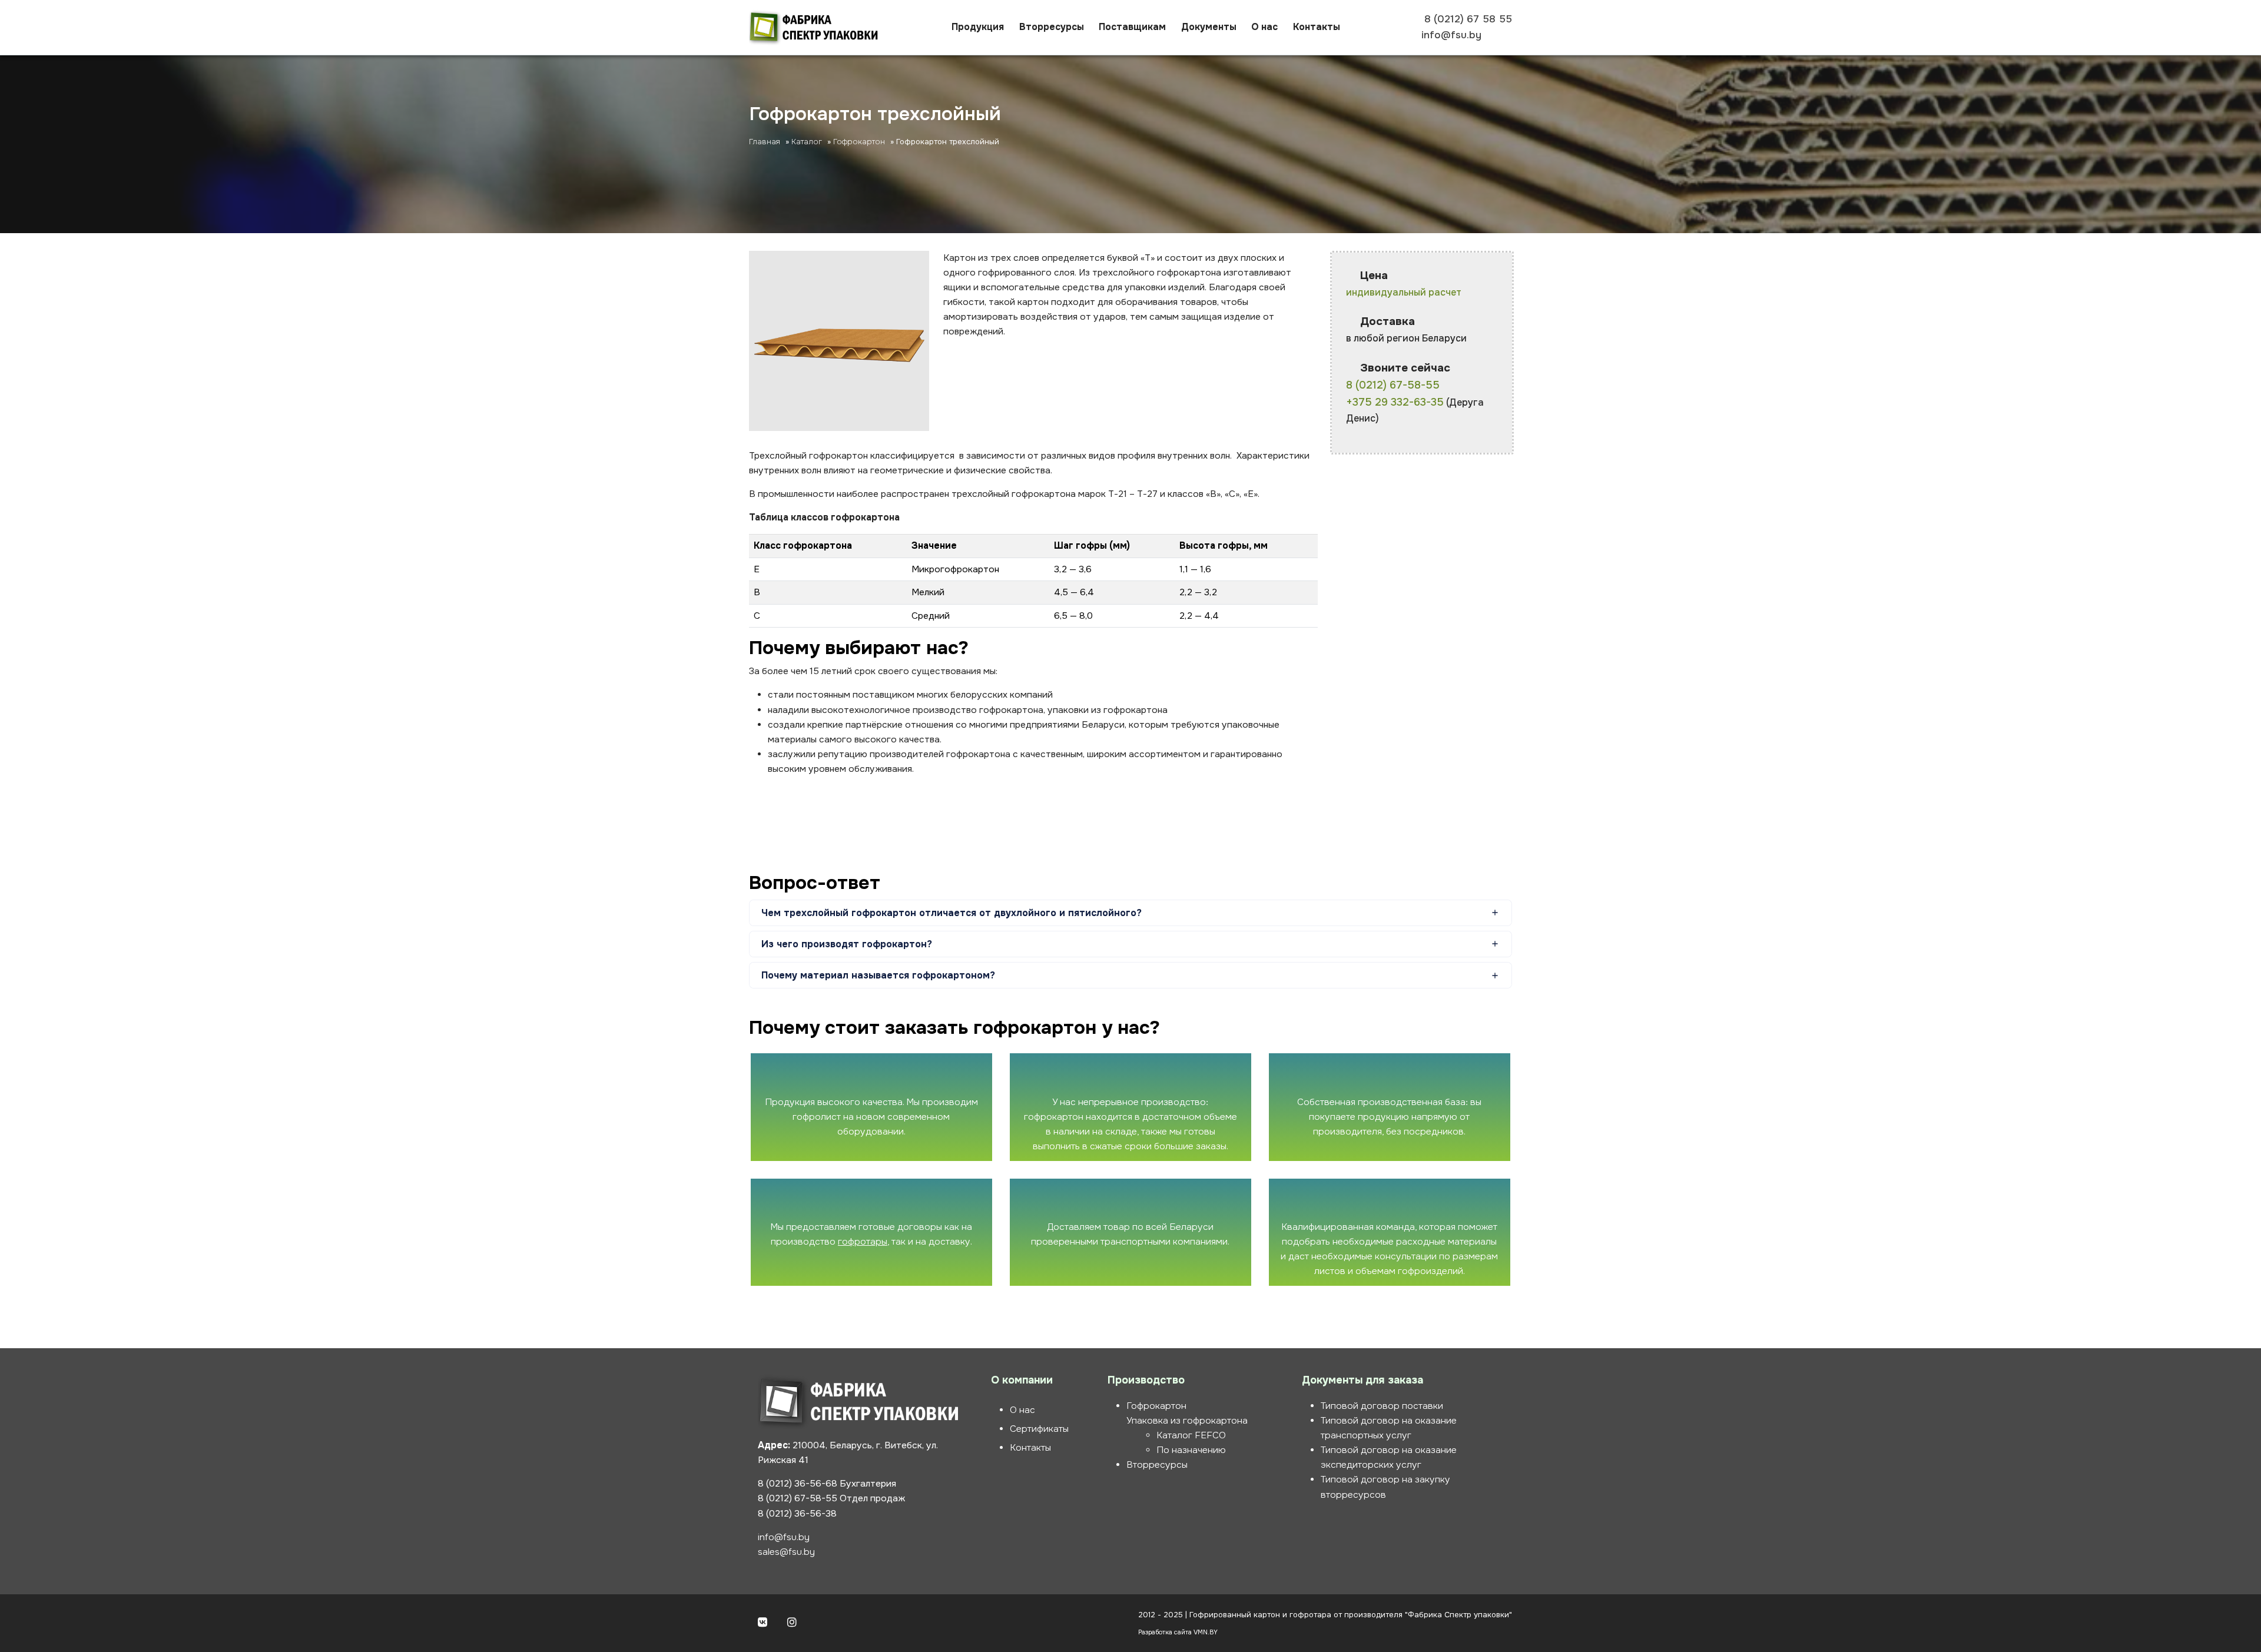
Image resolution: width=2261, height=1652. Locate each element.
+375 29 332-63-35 (1395, 402)
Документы (1209, 27)
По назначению (1191, 1450)
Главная (765, 142)
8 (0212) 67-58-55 (1393, 385)
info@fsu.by (784, 1537)
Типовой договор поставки (1382, 1406)
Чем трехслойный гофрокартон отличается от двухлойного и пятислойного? (952, 913)
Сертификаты (1039, 1429)
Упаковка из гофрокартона (1187, 1421)
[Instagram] (792, 1623)
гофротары (863, 1242)
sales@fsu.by (786, 1552)
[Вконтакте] (762, 1623)
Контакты (1317, 27)
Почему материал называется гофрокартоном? (878, 975)
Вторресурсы (1052, 27)
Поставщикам (1132, 27)
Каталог (807, 142)
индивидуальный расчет (1404, 292)
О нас (1264, 27)
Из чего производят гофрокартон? (847, 944)
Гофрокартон (859, 142)
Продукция (978, 27)
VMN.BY (1206, 1632)
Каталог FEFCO (1191, 1435)
